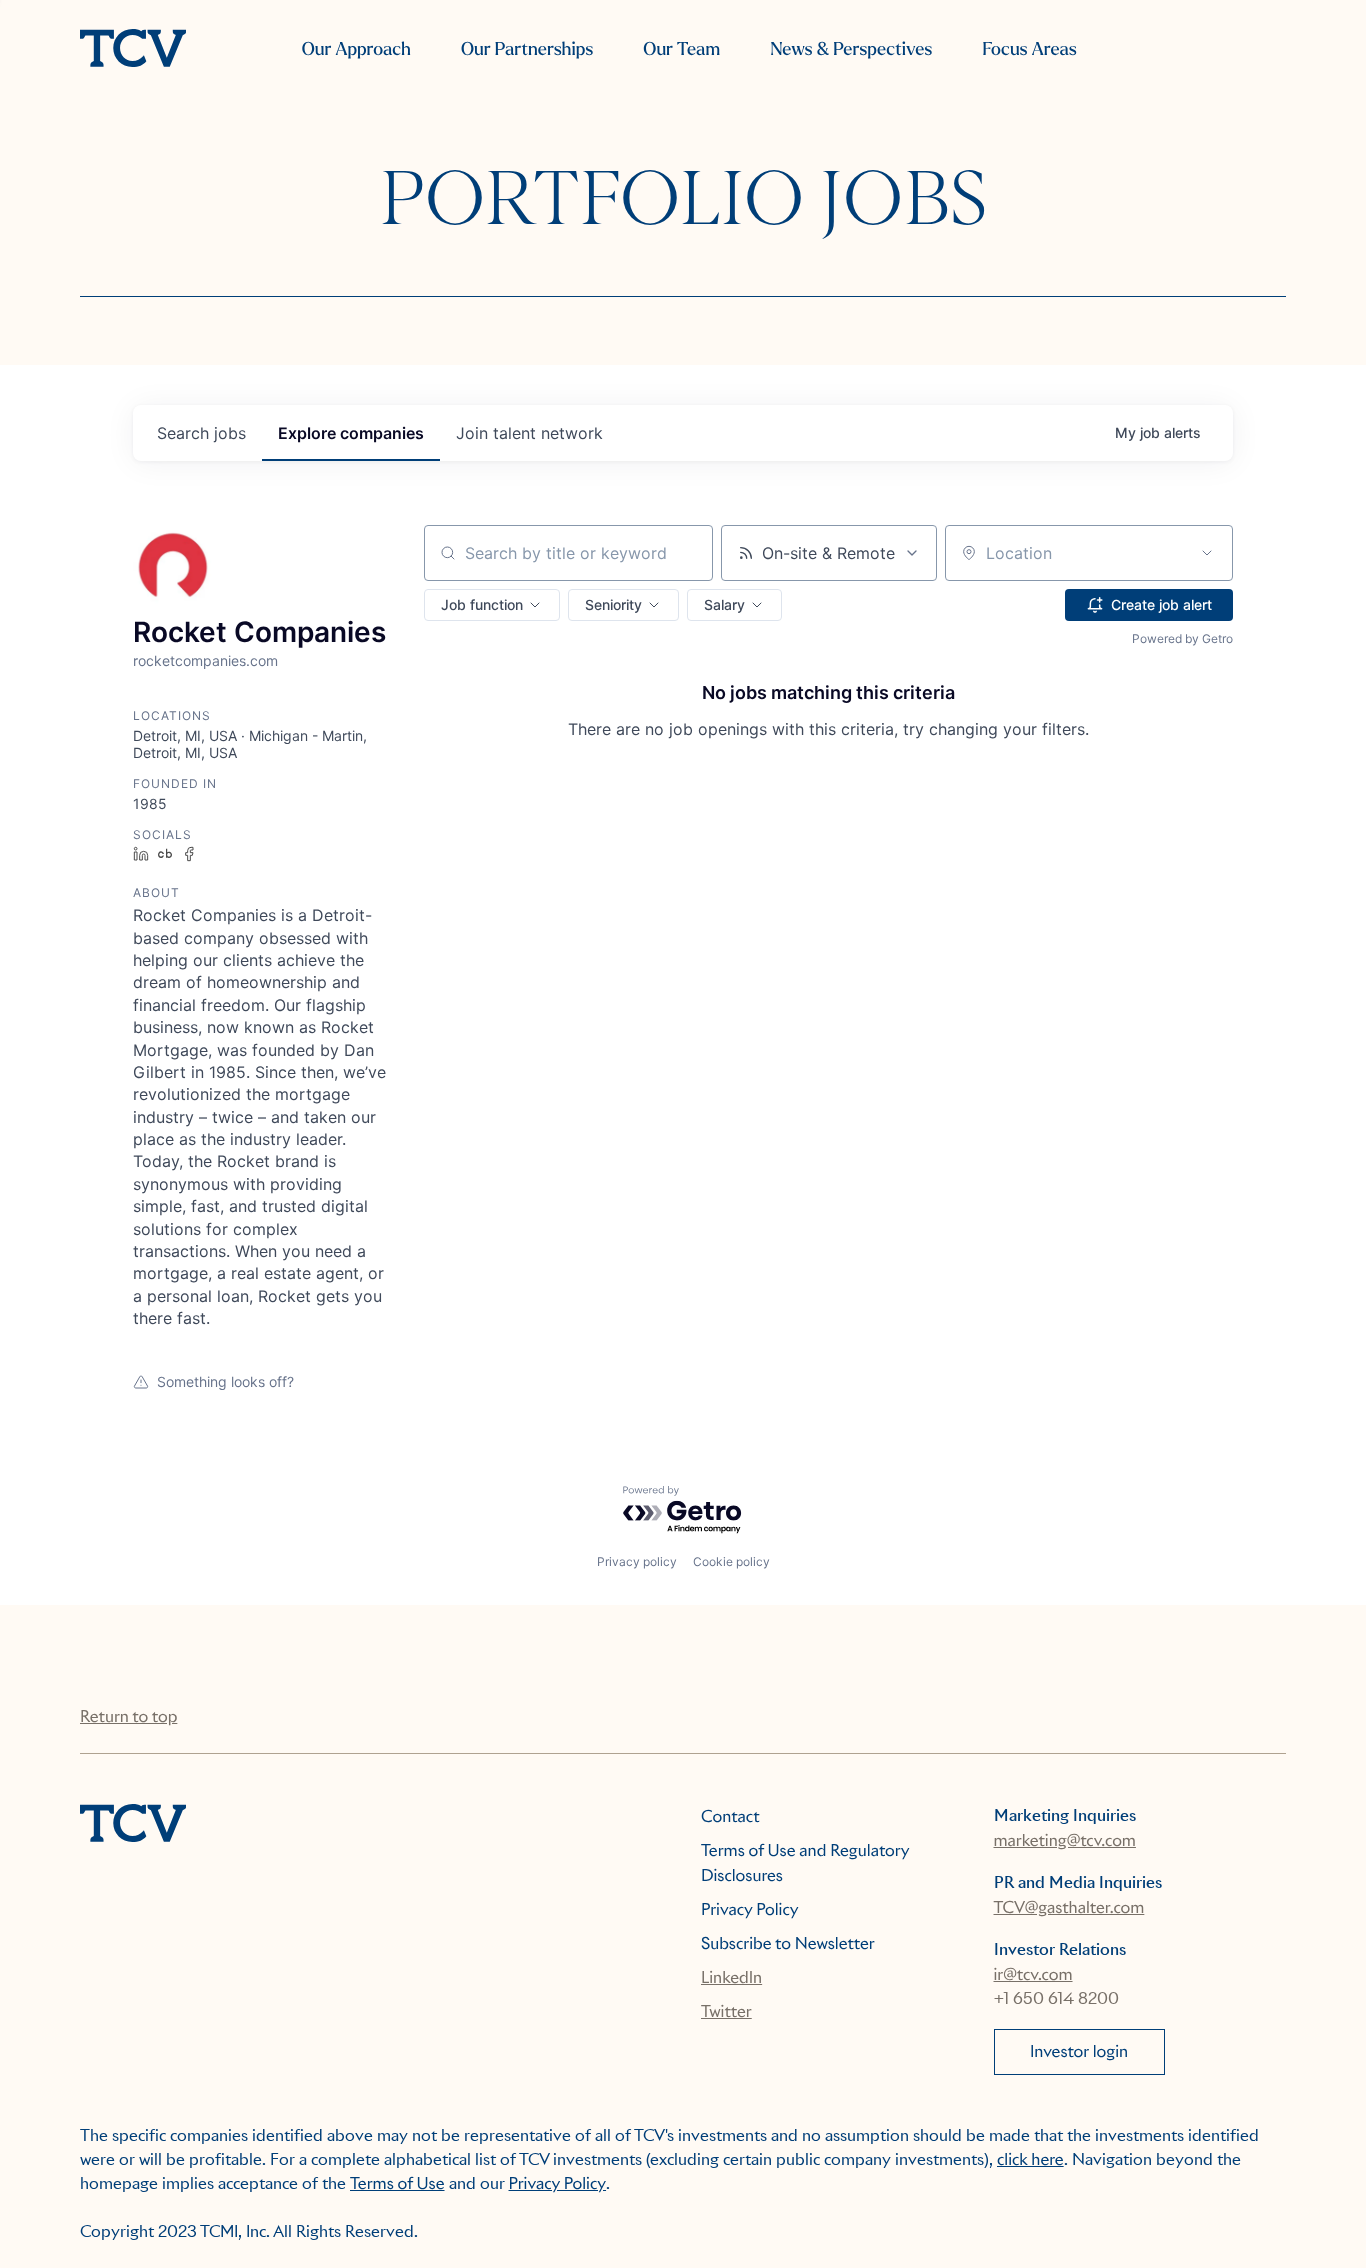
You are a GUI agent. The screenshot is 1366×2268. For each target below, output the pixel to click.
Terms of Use (397, 2183)
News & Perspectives (851, 49)
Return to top (128, 1716)
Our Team (681, 49)
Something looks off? (225, 1381)
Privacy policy (637, 1561)
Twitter (726, 2011)
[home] (133, 50)
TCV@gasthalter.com (1069, 1907)
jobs (201, 433)
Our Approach (356, 49)
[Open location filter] (1207, 553)
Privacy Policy (750, 1909)
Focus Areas (1029, 49)
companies (351, 433)
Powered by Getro (1182, 638)
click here (1030, 2159)
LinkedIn (731, 1977)
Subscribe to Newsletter (788, 1943)
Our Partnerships (527, 49)
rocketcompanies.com (205, 660)
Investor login (1079, 2051)
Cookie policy (731, 1561)
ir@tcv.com (1033, 1974)
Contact (730, 1816)
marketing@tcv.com (1065, 1840)
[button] (492, 605)
